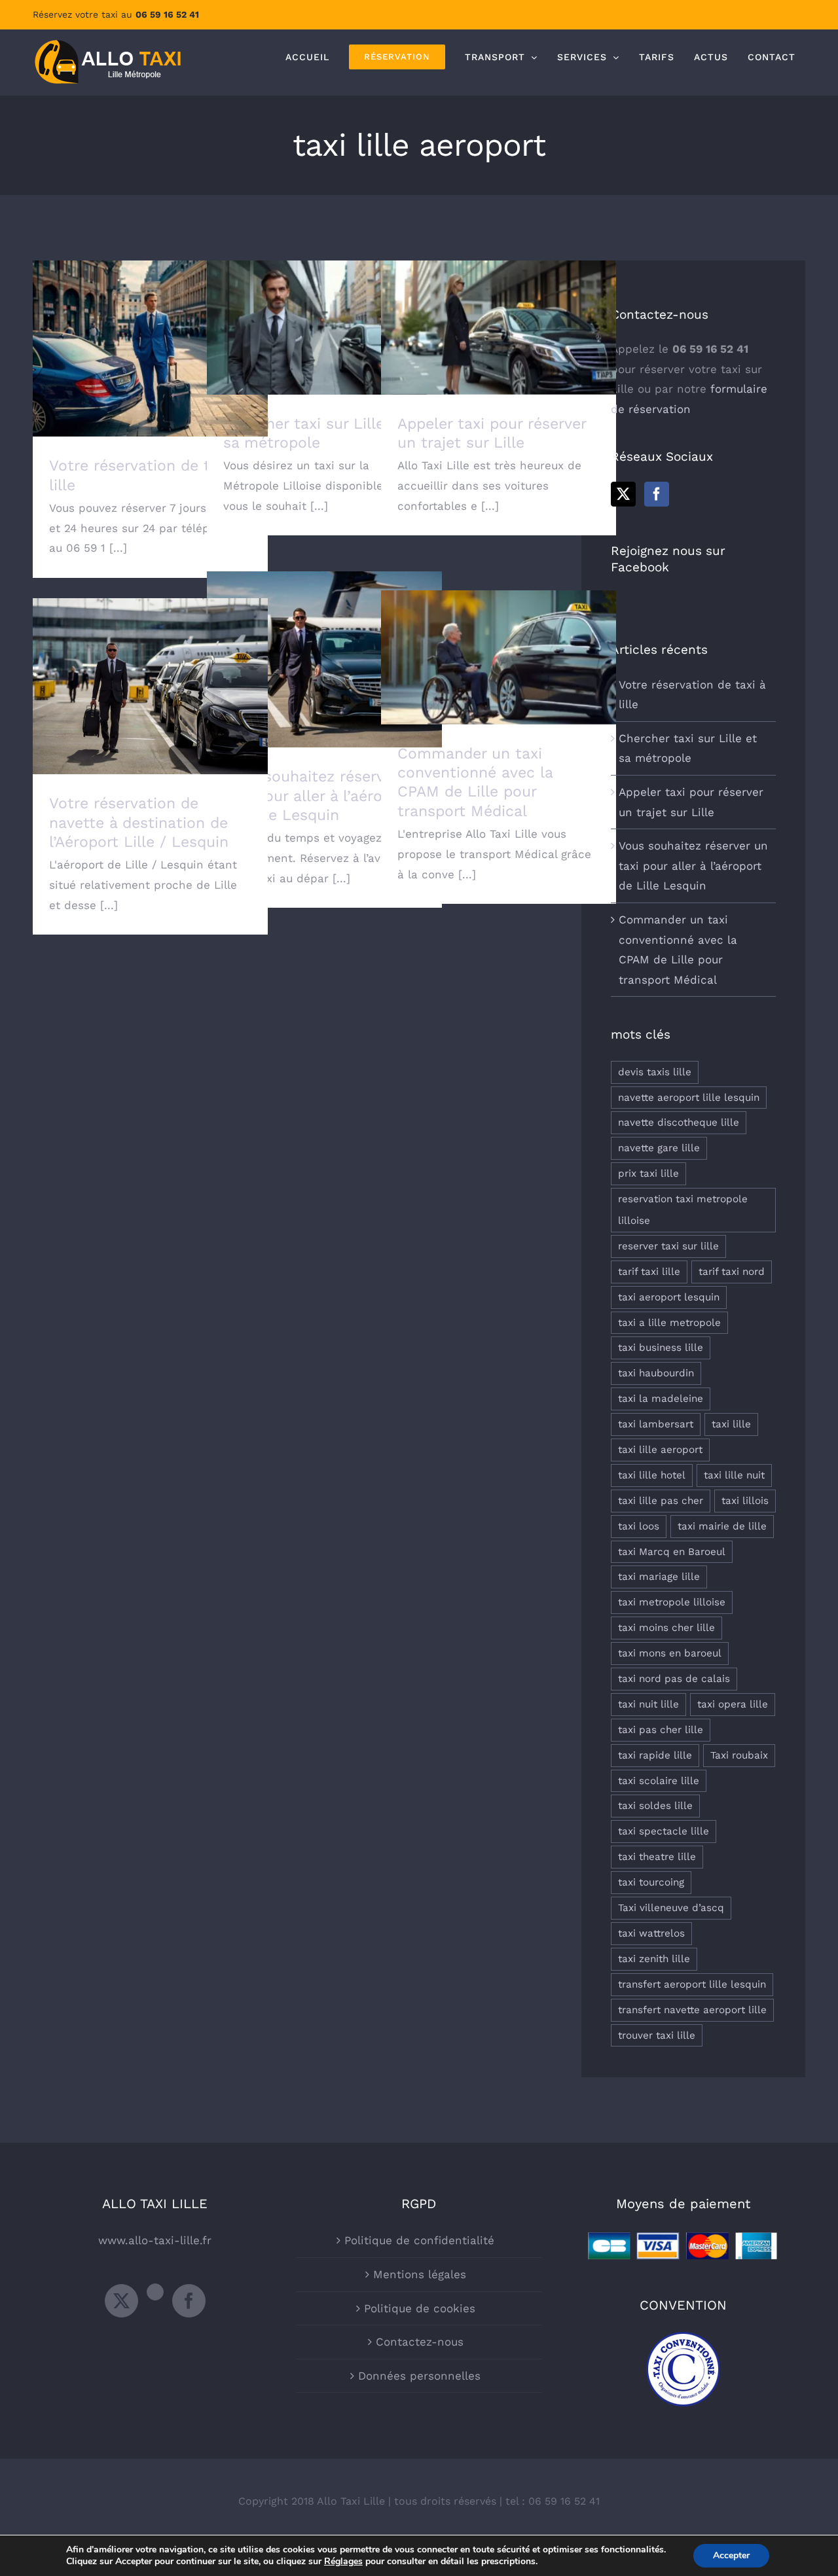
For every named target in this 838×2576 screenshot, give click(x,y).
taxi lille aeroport (660, 1450)
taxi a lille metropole (669, 1323)
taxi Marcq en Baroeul (672, 1552)
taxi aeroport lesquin (669, 1297)
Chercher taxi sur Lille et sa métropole (324, 309)
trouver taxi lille (657, 2035)
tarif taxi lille (649, 1272)
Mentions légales (420, 2274)
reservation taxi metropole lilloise (683, 1210)
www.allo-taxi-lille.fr (155, 2240)
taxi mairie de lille (722, 1526)
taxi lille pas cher (661, 1501)
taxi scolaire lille (659, 1781)
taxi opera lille (733, 1704)
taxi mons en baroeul (670, 1653)
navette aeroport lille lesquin (689, 1098)
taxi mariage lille (659, 1577)
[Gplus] (155, 2292)
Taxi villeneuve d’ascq (671, 1908)
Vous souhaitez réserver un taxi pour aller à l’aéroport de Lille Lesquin (324, 641)
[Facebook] (657, 494)
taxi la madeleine (661, 1399)
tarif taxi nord (732, 1272)
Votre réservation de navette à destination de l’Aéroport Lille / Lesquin (150, 661)
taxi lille (731, 1424)
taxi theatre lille (657, 1857)
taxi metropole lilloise (672, 1602)
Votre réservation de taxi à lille (150, 337)
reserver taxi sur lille (668, 1246)
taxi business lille (661, 1348)
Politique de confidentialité (419, 2240)
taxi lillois (745, 1501)
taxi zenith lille (654, 1959)
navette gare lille (659, 1148)
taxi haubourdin (656, 1373)
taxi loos (639, 1526)
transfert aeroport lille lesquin (692, 1984)
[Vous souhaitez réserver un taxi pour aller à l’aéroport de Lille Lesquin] (324, 659)
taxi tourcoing (651, 1882)
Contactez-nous (420, 2342)
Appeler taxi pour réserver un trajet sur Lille (499, 309)
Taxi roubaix (739, 1755)
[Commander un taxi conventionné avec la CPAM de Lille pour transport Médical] (499, 657)
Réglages (343, 2562)
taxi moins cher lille (666, 1628)
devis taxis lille (655, 1072)
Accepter (731, 2555)
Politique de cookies (420, 2308)
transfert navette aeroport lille (692, 2010)
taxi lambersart (656, 1424)
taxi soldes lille (655, 1806)
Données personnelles (419, 2376)
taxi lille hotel (652, 1475)
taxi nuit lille (648, 1704)
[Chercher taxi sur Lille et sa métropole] (324, 328)
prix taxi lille (648, 1173)
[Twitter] (623, 494)
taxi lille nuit (734, 1475)
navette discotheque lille (679, 1122)
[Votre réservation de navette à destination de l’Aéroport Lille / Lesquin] (150, 686)
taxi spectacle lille (664, 1831)
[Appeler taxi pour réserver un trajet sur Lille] (499, 328)
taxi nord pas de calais (674, 1679)
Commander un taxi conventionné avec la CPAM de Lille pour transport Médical (499, 632)
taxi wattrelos (651, 1933)
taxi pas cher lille (661, 1730)
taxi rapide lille (655, 1755)
